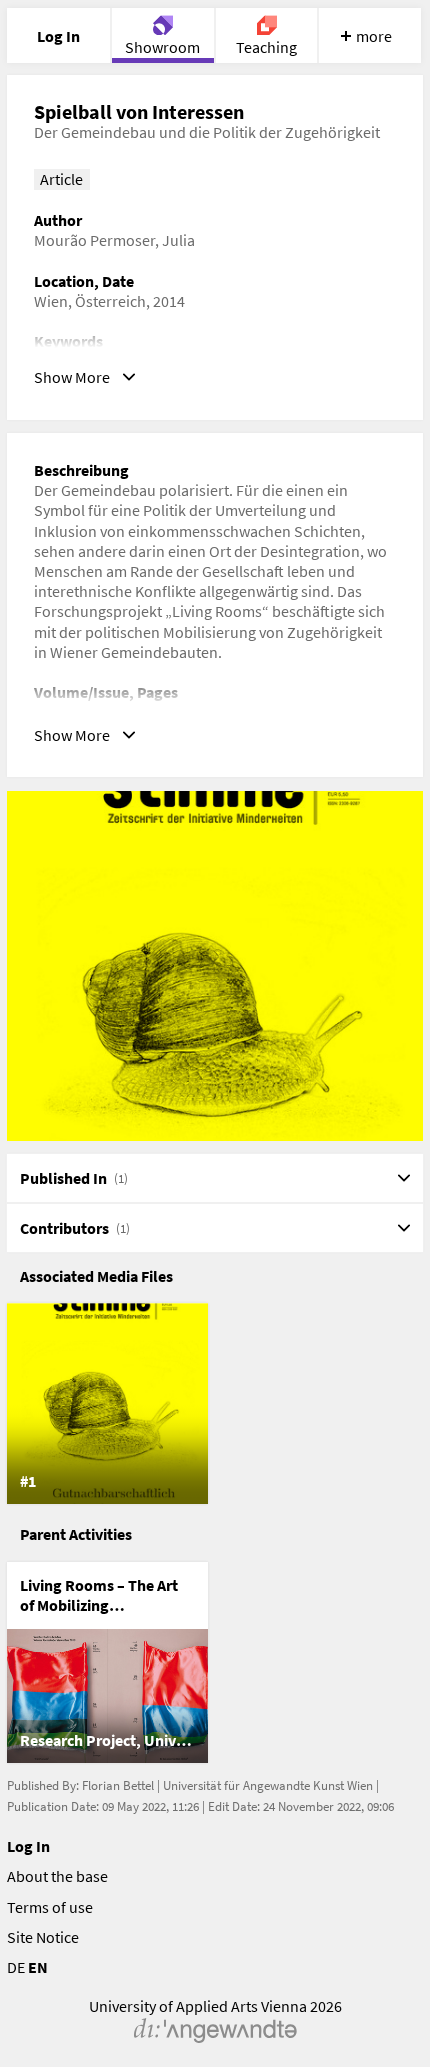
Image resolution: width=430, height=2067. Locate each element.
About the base (57, 1876)
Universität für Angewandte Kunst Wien (268, 1785)
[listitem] (107, 1403)
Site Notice (43, 1937)
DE (16, 1967)
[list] (215, 1403)
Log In (28, 1846)
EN (38, 1967)
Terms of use (50, 1907)
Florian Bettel (118, 1785)
